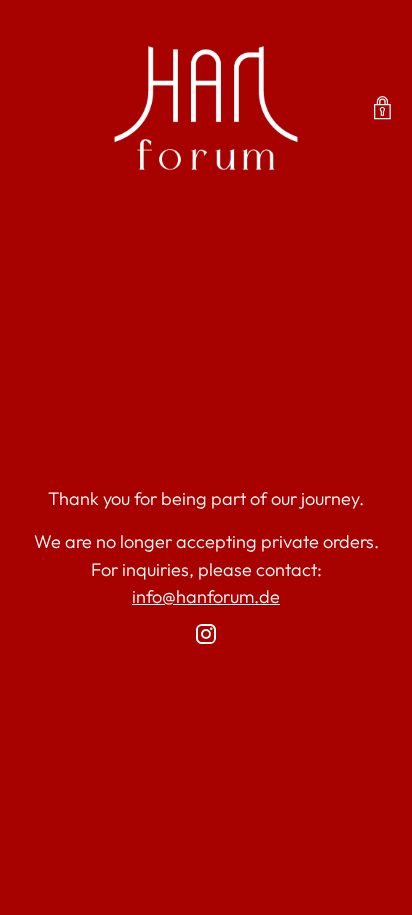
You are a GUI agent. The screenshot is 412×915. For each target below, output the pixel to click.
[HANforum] (206, 108)
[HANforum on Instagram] (206, 637)
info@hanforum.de (206, 596)
